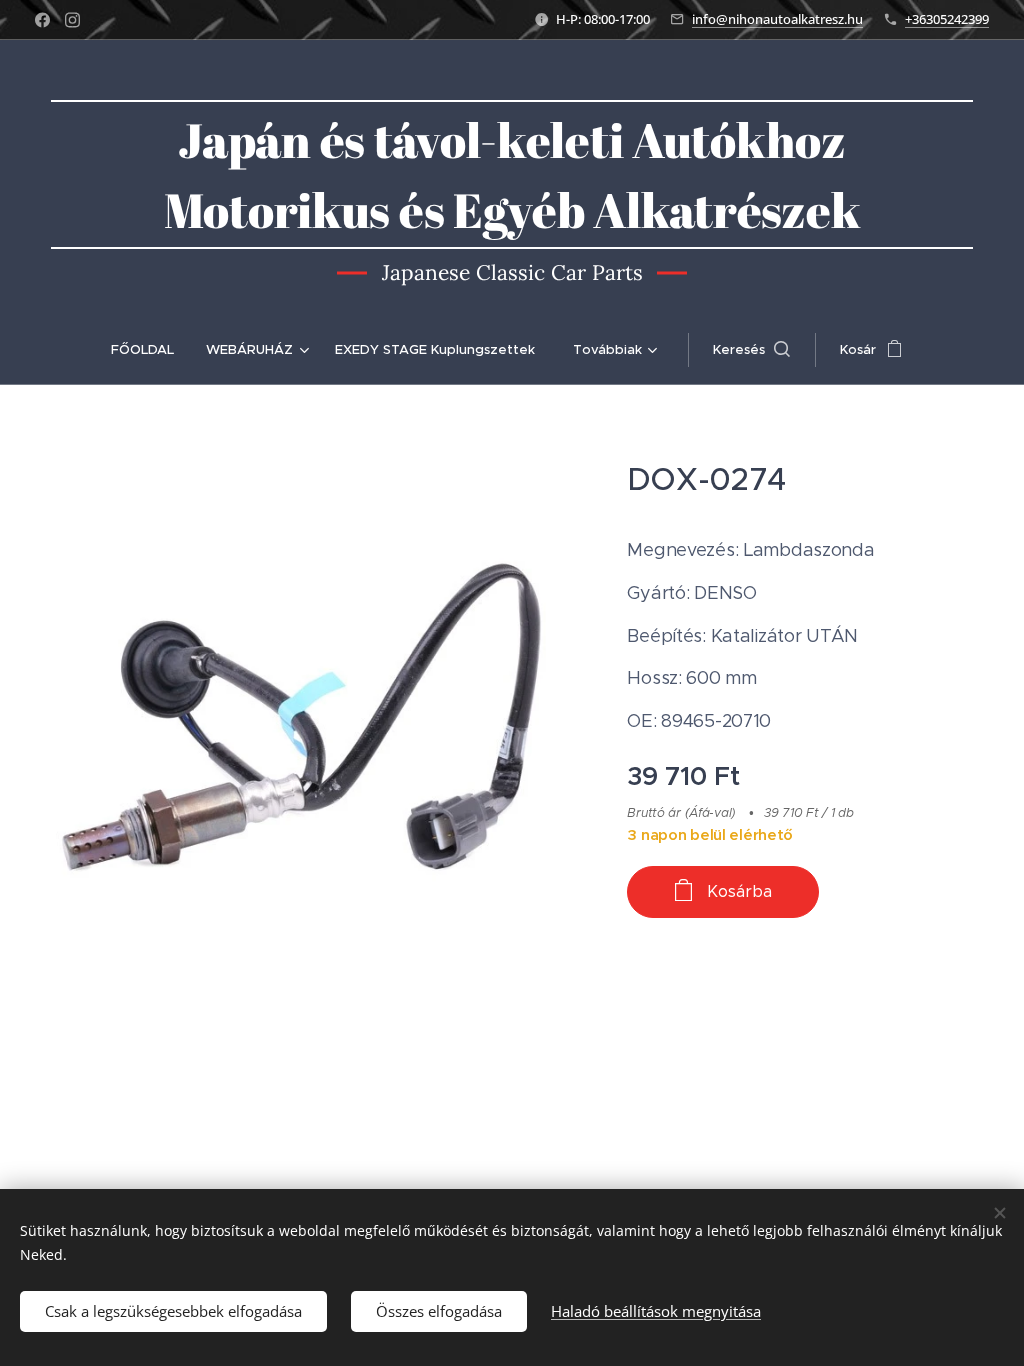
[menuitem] (150, 350)
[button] (751, 350)
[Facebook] (42, 20)
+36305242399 (947, 19)
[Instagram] (72, 20)
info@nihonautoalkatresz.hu (777, 19)
